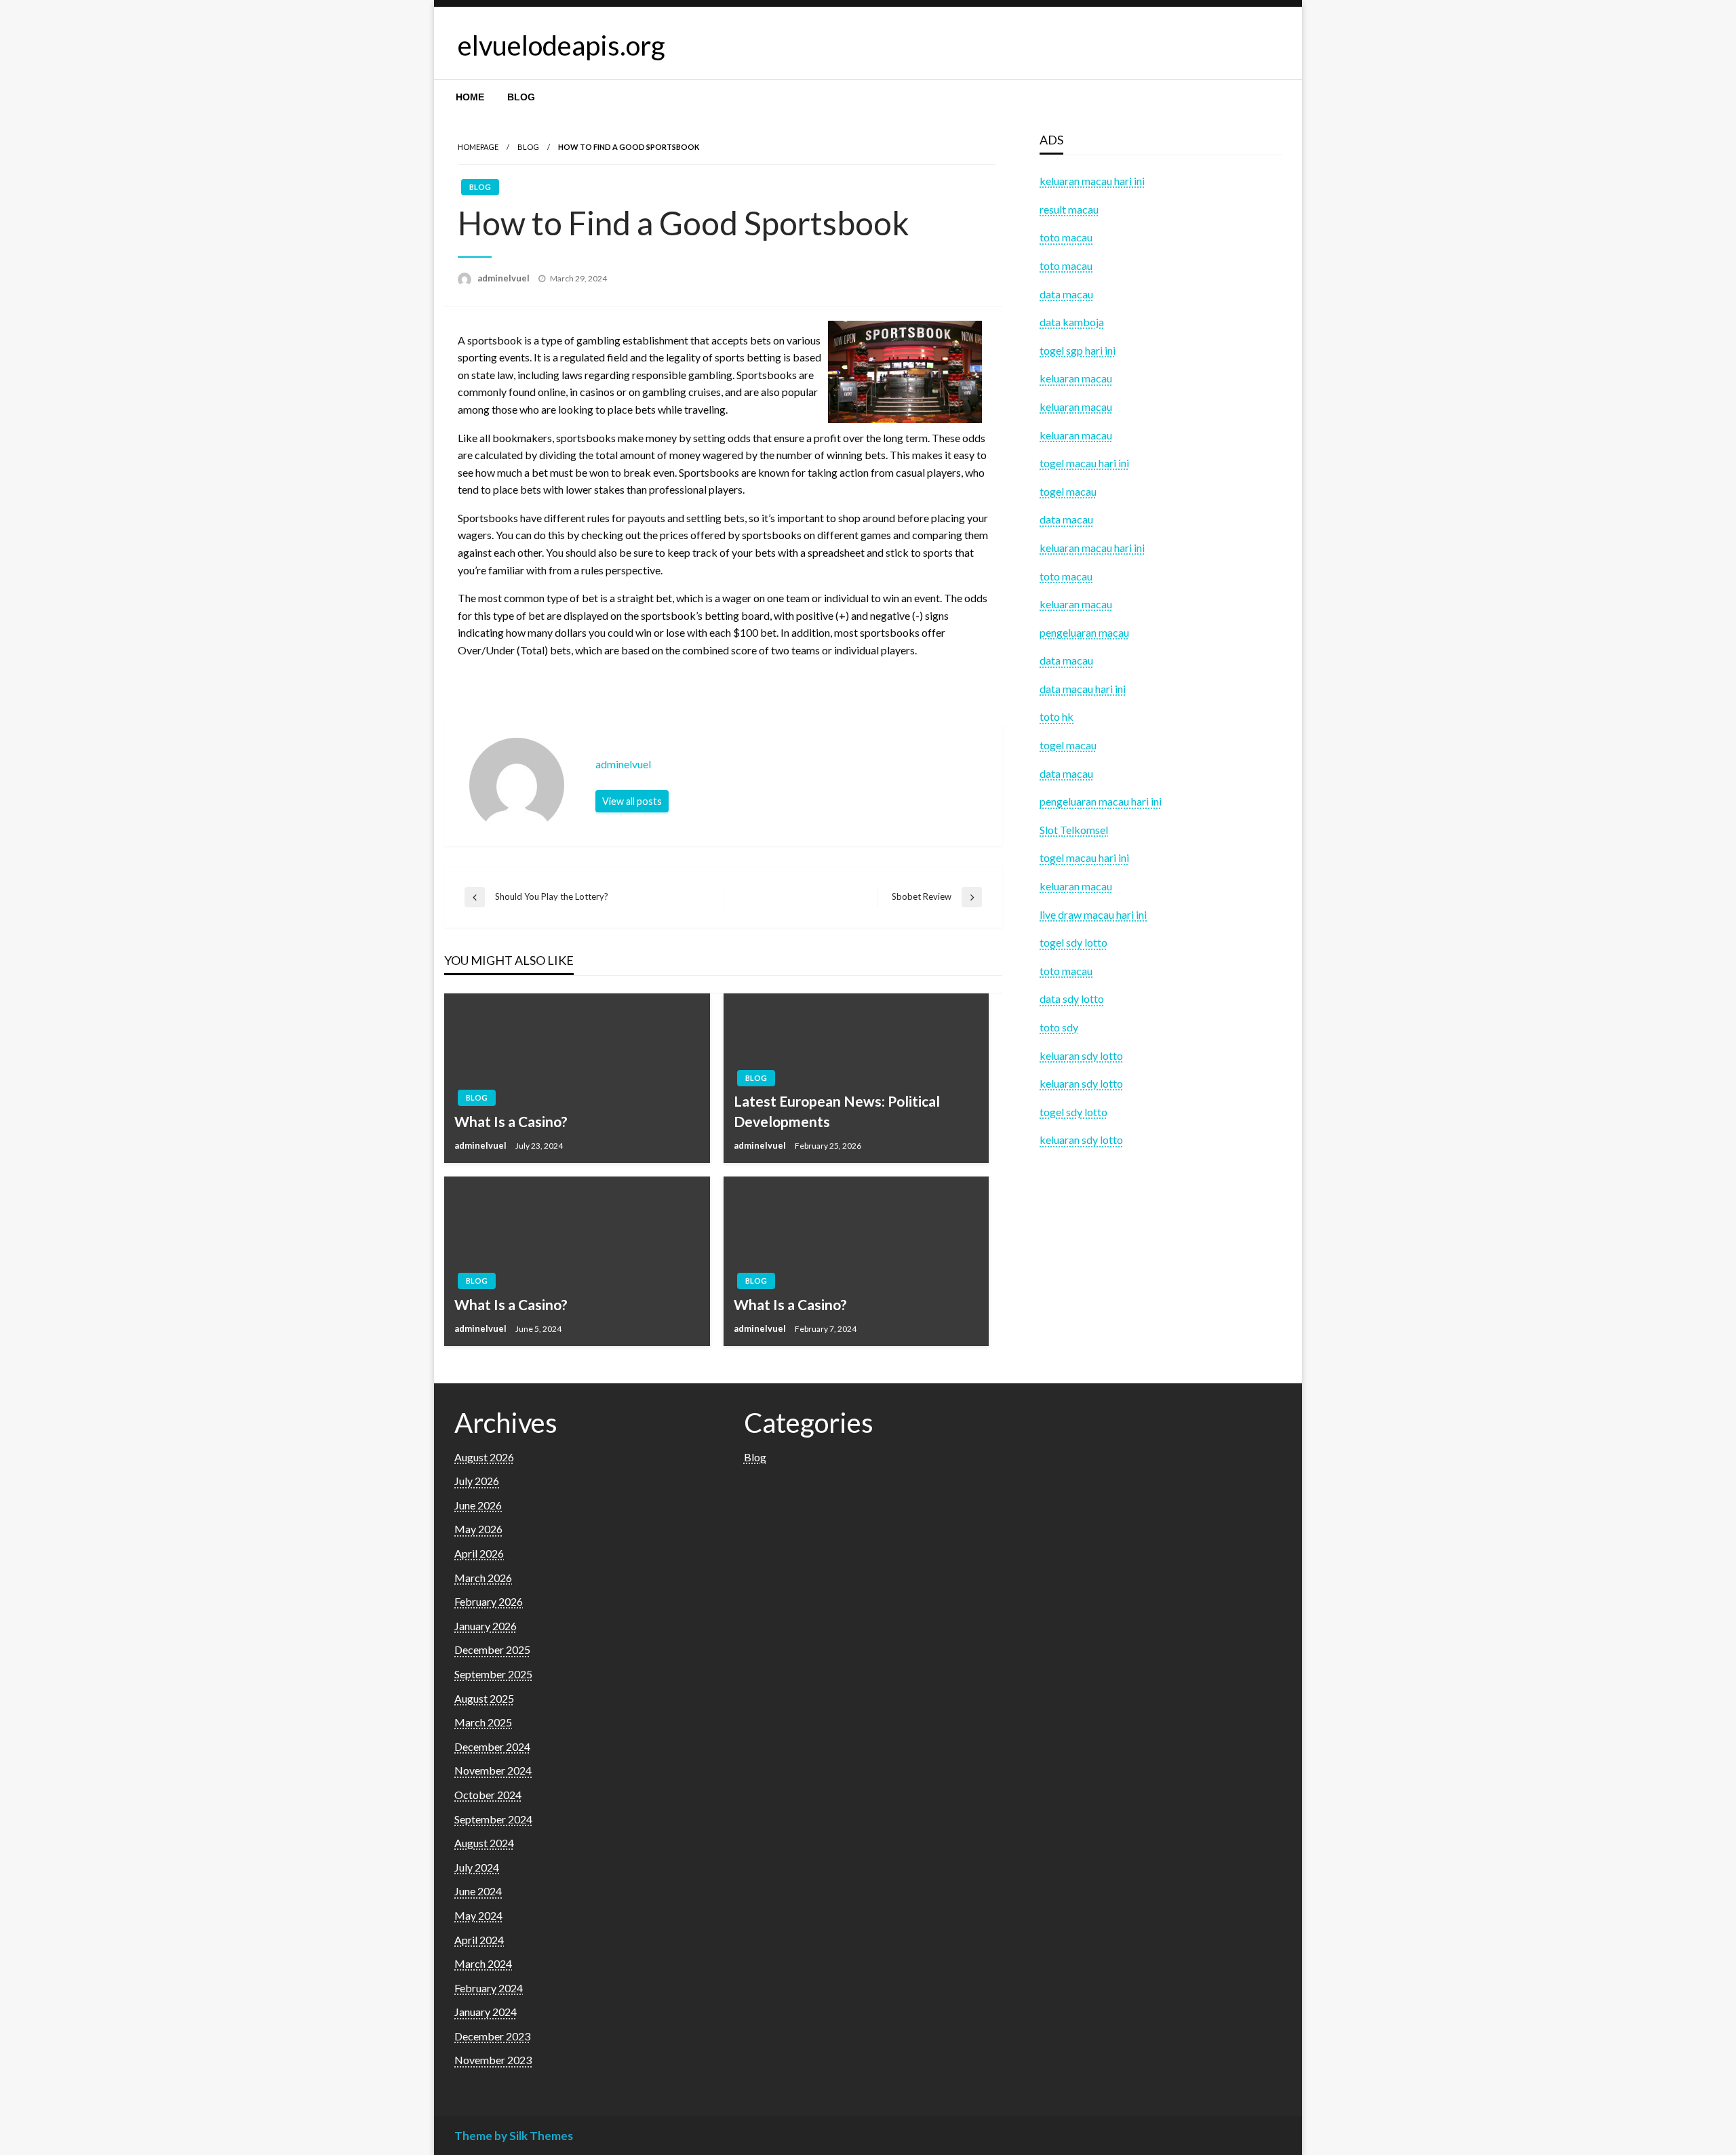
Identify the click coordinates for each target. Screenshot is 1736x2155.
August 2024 (484, 1843)
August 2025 (484, 1698)
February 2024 (489, 1988)
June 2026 (478, 1505)
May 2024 (478, 1915)
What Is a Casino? (511, 1121)
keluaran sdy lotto (1081, 1140)
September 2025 (493, 1674)
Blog (521, 97)
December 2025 (492, 1649)
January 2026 (486, 1626)
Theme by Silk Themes (514, 2136)
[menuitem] (470, 97)
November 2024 (493, 1770)
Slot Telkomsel (1074, 830)
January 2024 (486, 2012)
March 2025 (483, 1722)
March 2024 (483, 1963)
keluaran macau (1076, 886)
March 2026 (483, 1578)
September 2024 (493, 1819)
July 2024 (477, 1867)
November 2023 (493, 2060)
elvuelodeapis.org (561, 45)
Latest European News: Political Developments (837, 1111)
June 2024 (478, 1891)
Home (470, 97)
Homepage (478, 147)
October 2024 (488, 1795)
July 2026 (477, 1481)
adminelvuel (505, 278)
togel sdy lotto (1073, 1112)
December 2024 (492, 1746)
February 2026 (489, 1601)
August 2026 (484, 1457)
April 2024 (479, 1940)
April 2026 (479, 1553)
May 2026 (478, 1529)
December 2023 (492, 2036)
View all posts (632, 801)
